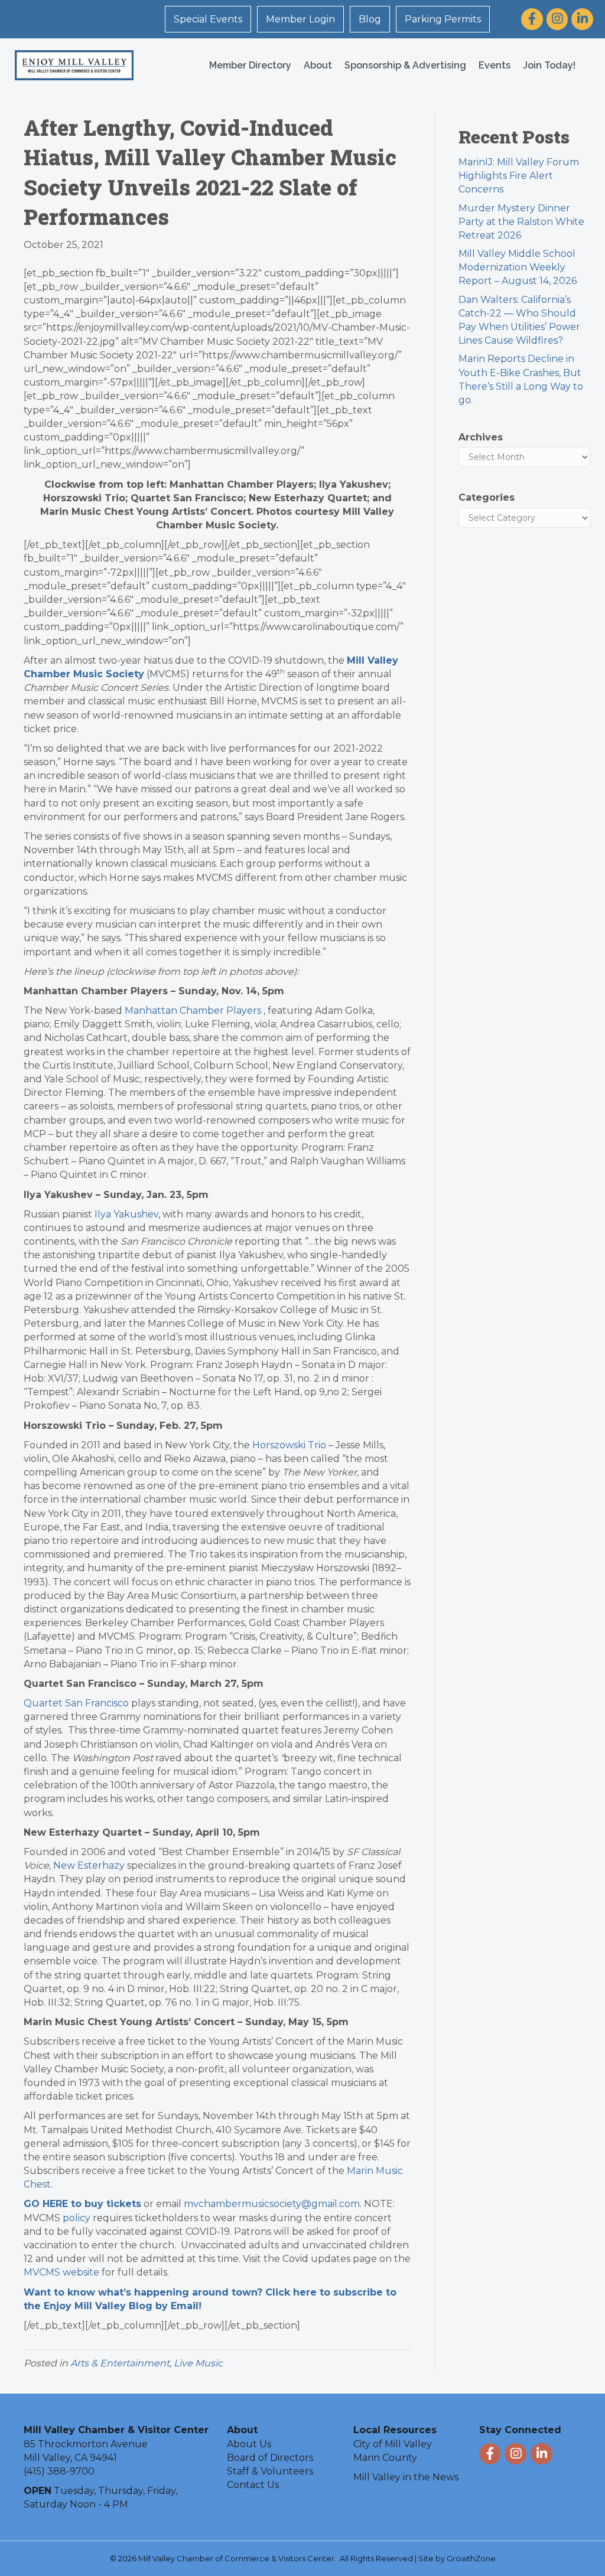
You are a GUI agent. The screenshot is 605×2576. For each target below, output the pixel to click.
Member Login (300, 19)
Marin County (385, 2458)
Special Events (208, 19)
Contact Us (253, 2485)
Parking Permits (443, 19)
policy (77, 2218)
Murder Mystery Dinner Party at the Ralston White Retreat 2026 (521, 222)
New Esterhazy (89, 1865)
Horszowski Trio (289, 1445)
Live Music (198, 2363)
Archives (481, 437)
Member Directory (250, 65)
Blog (370, 19)
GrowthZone (471, 2558)
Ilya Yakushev (126, 1214)
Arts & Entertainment (120, 2363)
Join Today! (549, 65)
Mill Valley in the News (406, 2477)
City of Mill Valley (393, 2444)
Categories (487, 497)
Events (495, 65)
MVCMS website (61, 2272)
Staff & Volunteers (270, 2471)
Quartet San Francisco (76, 1703)
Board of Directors (270, 2458)
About (318, 65)
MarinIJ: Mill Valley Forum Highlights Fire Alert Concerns (519, 176)
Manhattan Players (193, 1011)
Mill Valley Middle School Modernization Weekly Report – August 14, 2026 (518, 267)
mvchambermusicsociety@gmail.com (272, 2204)
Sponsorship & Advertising (405, 65)
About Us (249, 2444)
